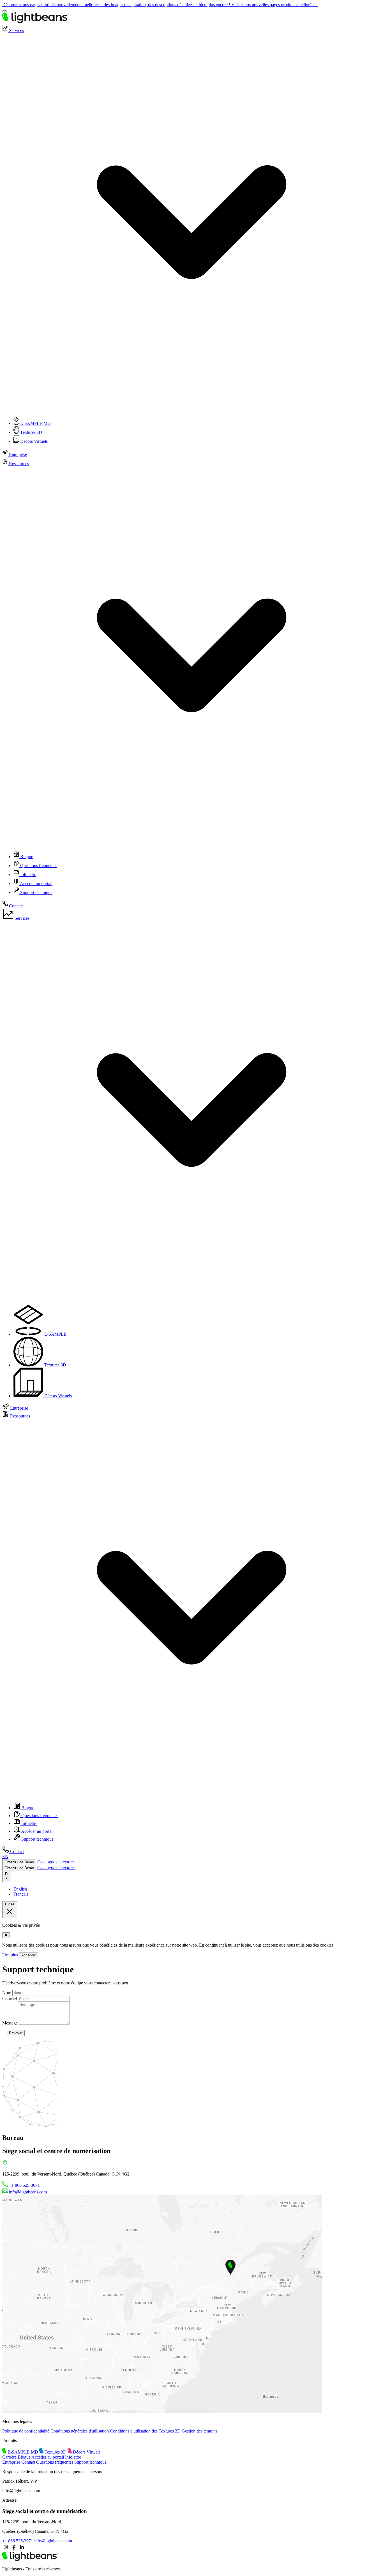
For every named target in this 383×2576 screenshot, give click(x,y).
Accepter (29, 1955)
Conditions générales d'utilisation (80, 2431)
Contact (15, 906)
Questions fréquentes (38, 866)
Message (10, 2023)
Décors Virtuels (33, 441)
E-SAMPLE (35, 423)
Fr (7, 1874)
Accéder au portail (36, 883)
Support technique (36, 892)
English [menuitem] (20, 1889)
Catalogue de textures (56, 1862)
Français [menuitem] (21, 1894)
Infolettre (28, 875)
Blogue (26, 857)
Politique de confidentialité (26, 2431)
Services (21, 918)
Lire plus (10, 1955)
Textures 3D (31, 432)
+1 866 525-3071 (24, 2185)
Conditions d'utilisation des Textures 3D (145, 2431)
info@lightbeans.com (28, 2192)
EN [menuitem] (5, 1856)
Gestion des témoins (199, 2431)
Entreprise (17, 455)
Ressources (19, 1416)
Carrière (10, 2457)
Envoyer (16, 2033)
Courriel (10, 1999)
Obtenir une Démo (19, 1862)
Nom (7, 1993)
